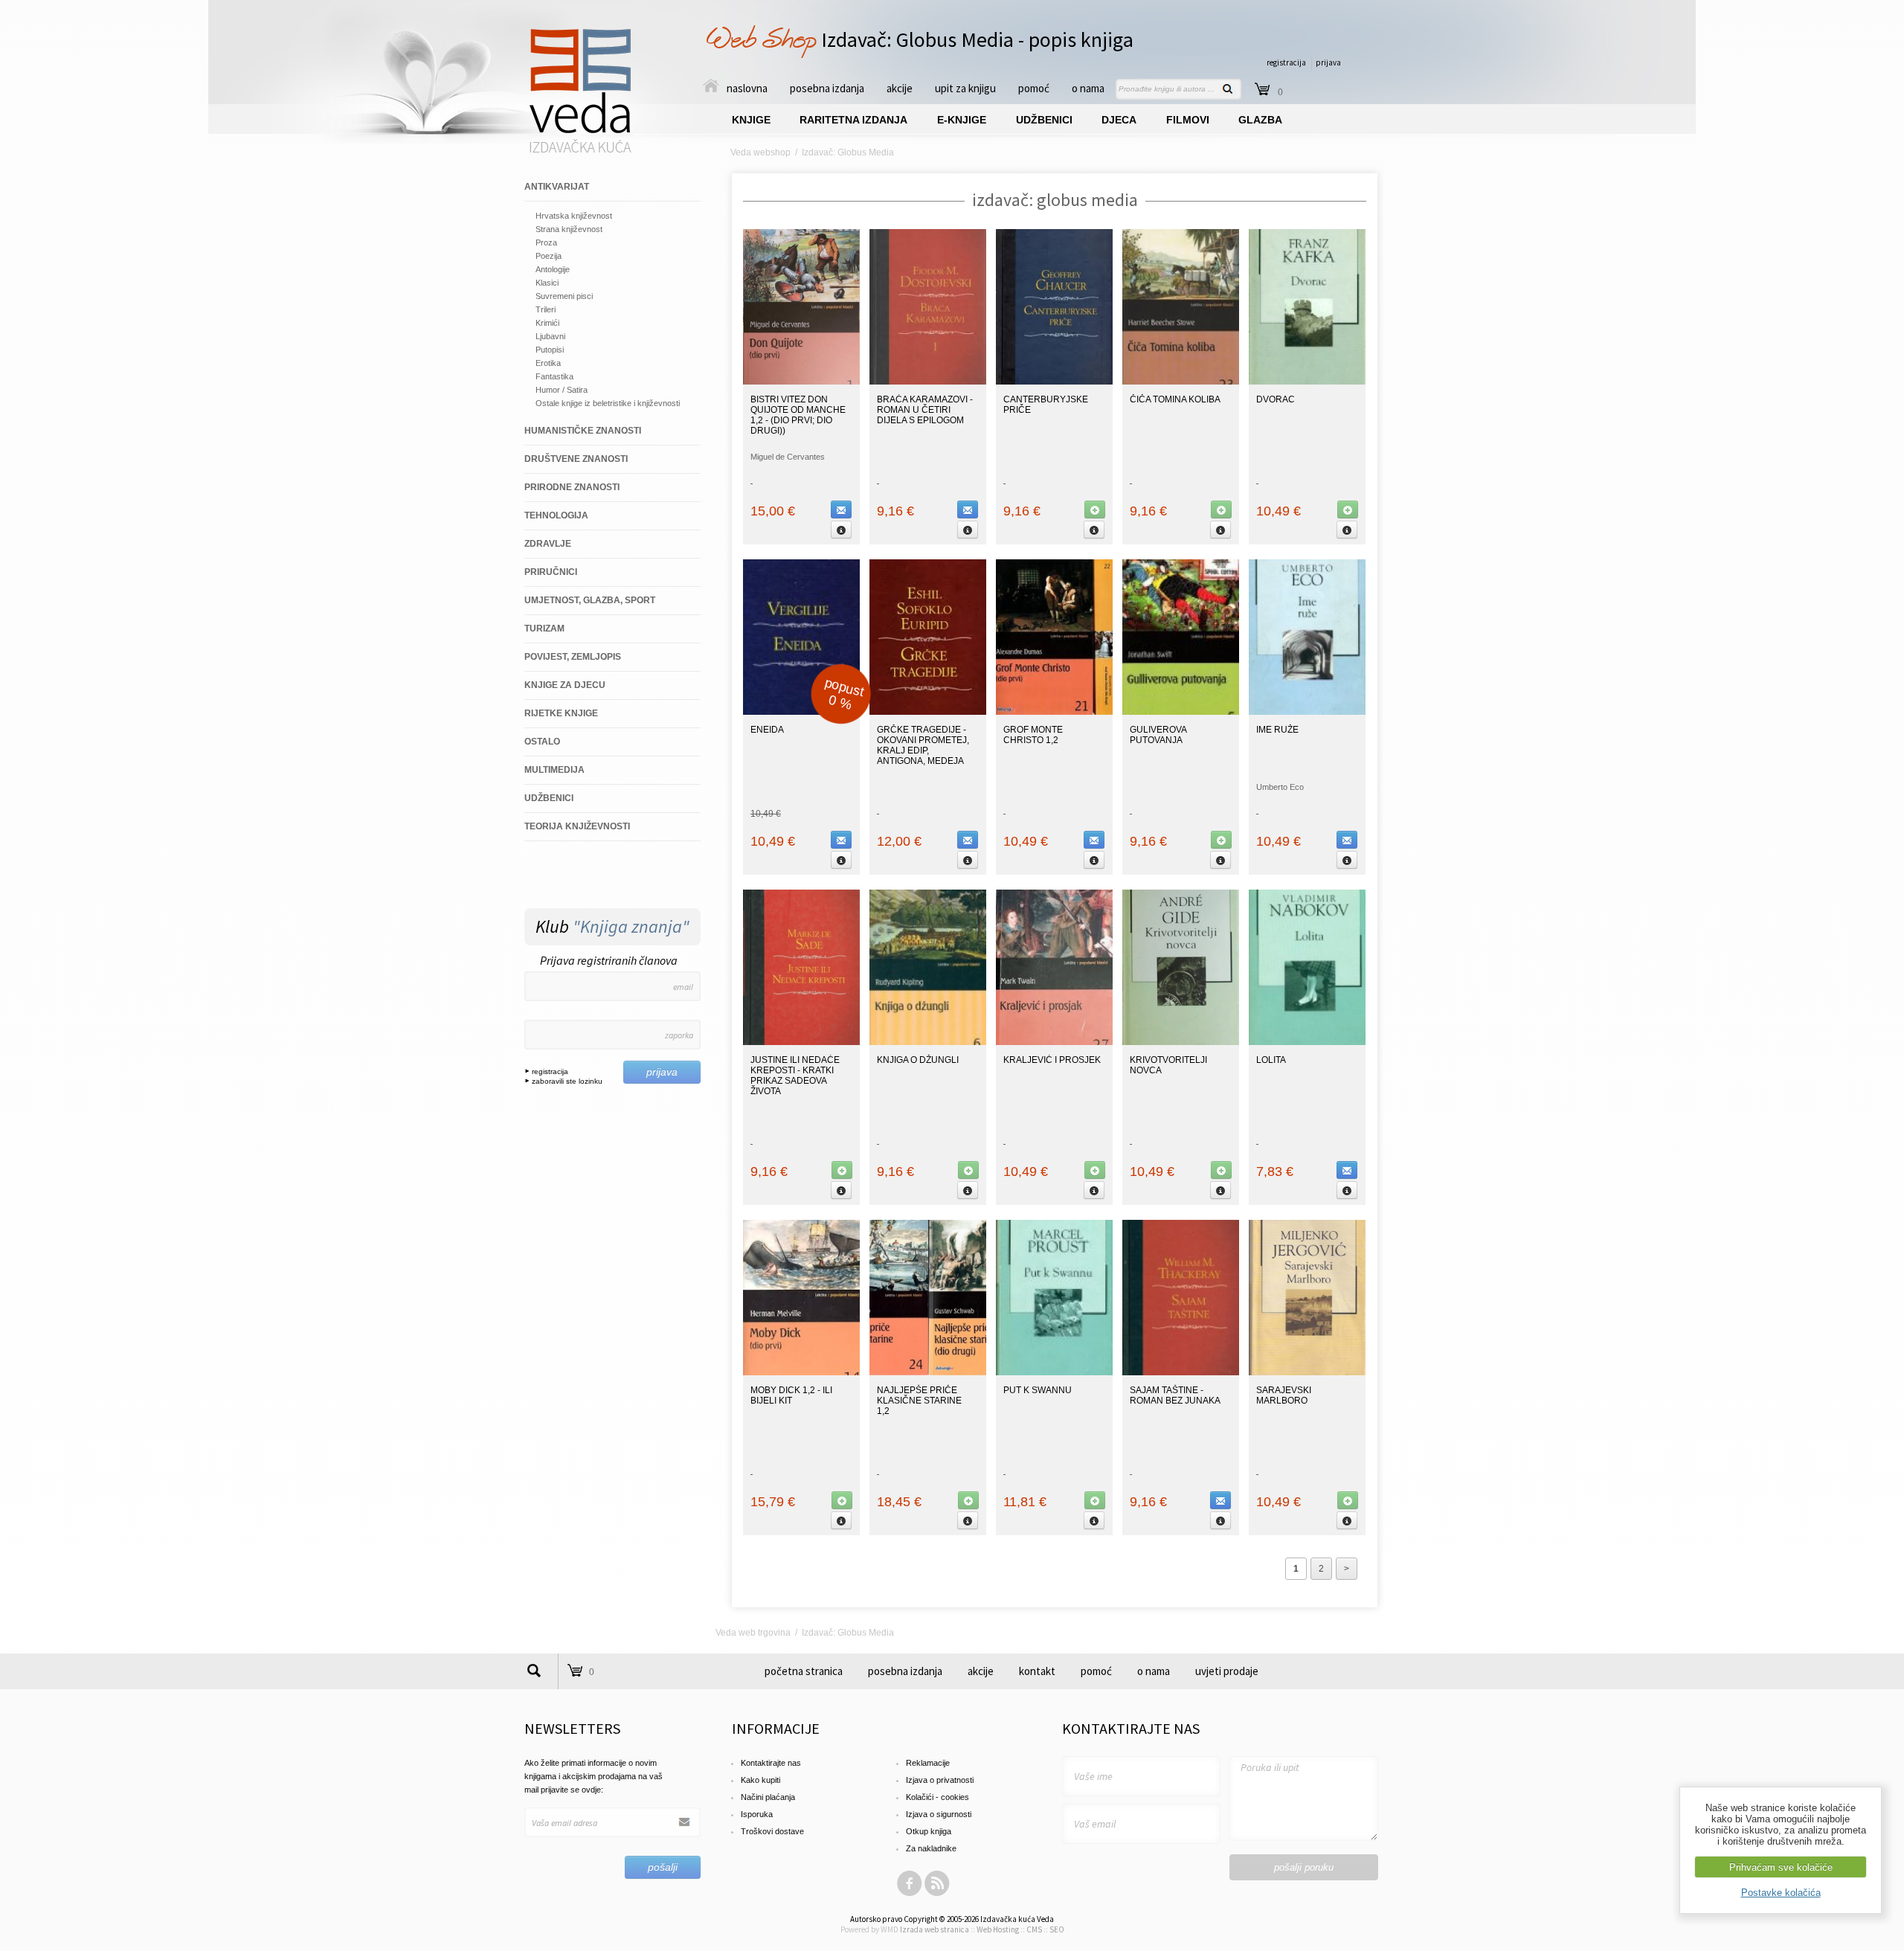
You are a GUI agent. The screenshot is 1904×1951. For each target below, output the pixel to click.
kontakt (1037, 1671)
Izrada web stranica (935, 1929)
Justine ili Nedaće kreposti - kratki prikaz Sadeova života (795, 1076)
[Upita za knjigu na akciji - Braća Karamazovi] (968, 510)
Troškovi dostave (772, 1831)
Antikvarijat (557, 187)
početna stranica (804, 1671)
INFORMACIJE (776, 1728)
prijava (1328, 62)
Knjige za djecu (565, 685)
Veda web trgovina (753, 1633)
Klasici (547, 283)
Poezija (549, 256)
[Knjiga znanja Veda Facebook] (910, 1894)
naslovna (747, 88)
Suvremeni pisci (564, 296)
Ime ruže (1277, 730)
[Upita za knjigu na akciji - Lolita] (1347, 1170)
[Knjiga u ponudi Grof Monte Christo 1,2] (1054, 712)
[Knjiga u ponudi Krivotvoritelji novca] (1181, 1042)
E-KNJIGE (962, 120)
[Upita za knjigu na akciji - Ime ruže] (1347, 840)
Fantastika (554, 376)
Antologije (553, 269)
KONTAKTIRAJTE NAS (1131, 1728)
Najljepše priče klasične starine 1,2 (919, 1401)
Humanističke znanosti (583, 431)
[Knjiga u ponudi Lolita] (1307, 1042)
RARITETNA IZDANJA (853, 120)
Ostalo (542, 742)
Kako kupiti (760, 1780)
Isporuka (757, 1814)
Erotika (548, 363)
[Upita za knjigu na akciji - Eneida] (841, 840)
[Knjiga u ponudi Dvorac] (1307, 382)
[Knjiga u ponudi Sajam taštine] (1181, 1372)
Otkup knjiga (929, 1831)
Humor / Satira (562, 390)
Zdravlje (548, 544)
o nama (1088, 88)
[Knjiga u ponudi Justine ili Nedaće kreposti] (801, 1042)
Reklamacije (928, 1763)
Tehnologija (556, 515)
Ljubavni (550, 336)
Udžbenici (549, 798)
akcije (900, 88)
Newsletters (572, 1728)
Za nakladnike (931, 1848)
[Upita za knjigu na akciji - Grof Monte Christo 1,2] (1094, 840)
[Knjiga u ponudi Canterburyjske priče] (1054, 382)
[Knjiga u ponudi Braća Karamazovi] (928, 382)
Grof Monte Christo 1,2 (1033, 735)
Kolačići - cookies (937, 1797)
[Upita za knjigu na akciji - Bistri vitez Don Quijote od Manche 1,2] (841, 510)
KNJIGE (751, 120)
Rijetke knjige (561, 713)
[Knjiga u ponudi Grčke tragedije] (928, 712)
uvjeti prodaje (1227, 1671)
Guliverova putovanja (1158, 735)
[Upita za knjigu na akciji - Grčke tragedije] (968, 840)
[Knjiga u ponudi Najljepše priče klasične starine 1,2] (928, 1372)
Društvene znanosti (576, 459)
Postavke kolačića (1781, 1893)
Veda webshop (760, 152)
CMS (1034, 1929)
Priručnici (551, 572)
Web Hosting (998, 1929)
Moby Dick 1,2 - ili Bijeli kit (791, 1395)
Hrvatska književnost (574, 216)
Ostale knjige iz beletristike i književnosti (608, 403)
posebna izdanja (827, 88)
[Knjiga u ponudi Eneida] (801, 712)
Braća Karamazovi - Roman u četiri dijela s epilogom (925, 410)
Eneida (767, 730)
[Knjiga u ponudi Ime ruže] (1307, 712)
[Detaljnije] (841, 530)
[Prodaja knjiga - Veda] (581, 152)
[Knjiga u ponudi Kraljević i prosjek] (1054, 1042)
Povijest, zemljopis (573, 657)
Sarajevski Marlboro (1284, 1395)
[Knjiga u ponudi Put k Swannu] (1054, 1372)
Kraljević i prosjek (1052, 1060)
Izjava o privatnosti (940, 1780)
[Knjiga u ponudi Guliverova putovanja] (1181, 712)
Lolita (1271, 1060)
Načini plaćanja (768, 1797)
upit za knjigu (965, 88)
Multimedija (554, 770)
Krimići (547, 323)
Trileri (546, 309)
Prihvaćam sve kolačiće (1781, 1867)
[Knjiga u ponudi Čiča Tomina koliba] (1181, 382)
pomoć (1034, 88)
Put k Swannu (1038, 1390)
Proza (546, 242)
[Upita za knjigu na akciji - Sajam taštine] (1220, 1500)
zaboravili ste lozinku (566, 1081)
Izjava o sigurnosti (939, 1814)
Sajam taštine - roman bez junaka (1175, 1395)
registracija (1286, 62)
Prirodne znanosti (572, 487)
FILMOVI (1188, 120)
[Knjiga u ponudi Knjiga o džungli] (928, 1042)
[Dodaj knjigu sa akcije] (1095, 510)
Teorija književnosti (577, 826)
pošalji (663, 1867)
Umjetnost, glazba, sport (590, 600)
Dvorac (1276, 399)
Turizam (544, 629)
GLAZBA (1260, 120)
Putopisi (550, 350)
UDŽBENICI (1044, 120)
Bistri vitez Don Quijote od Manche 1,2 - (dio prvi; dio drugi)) (798, 415)
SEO (1057, 1929)
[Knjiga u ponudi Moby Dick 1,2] (801, 1372)
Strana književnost (569, 229)
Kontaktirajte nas (771, 1763)
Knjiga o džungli (918, 1060)
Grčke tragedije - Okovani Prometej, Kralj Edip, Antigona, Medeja (923, 745)
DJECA (1119, 120)
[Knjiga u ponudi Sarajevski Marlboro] (1307, 1372)
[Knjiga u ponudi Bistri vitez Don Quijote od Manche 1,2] (801, 382)
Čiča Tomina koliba (1175, 399)
